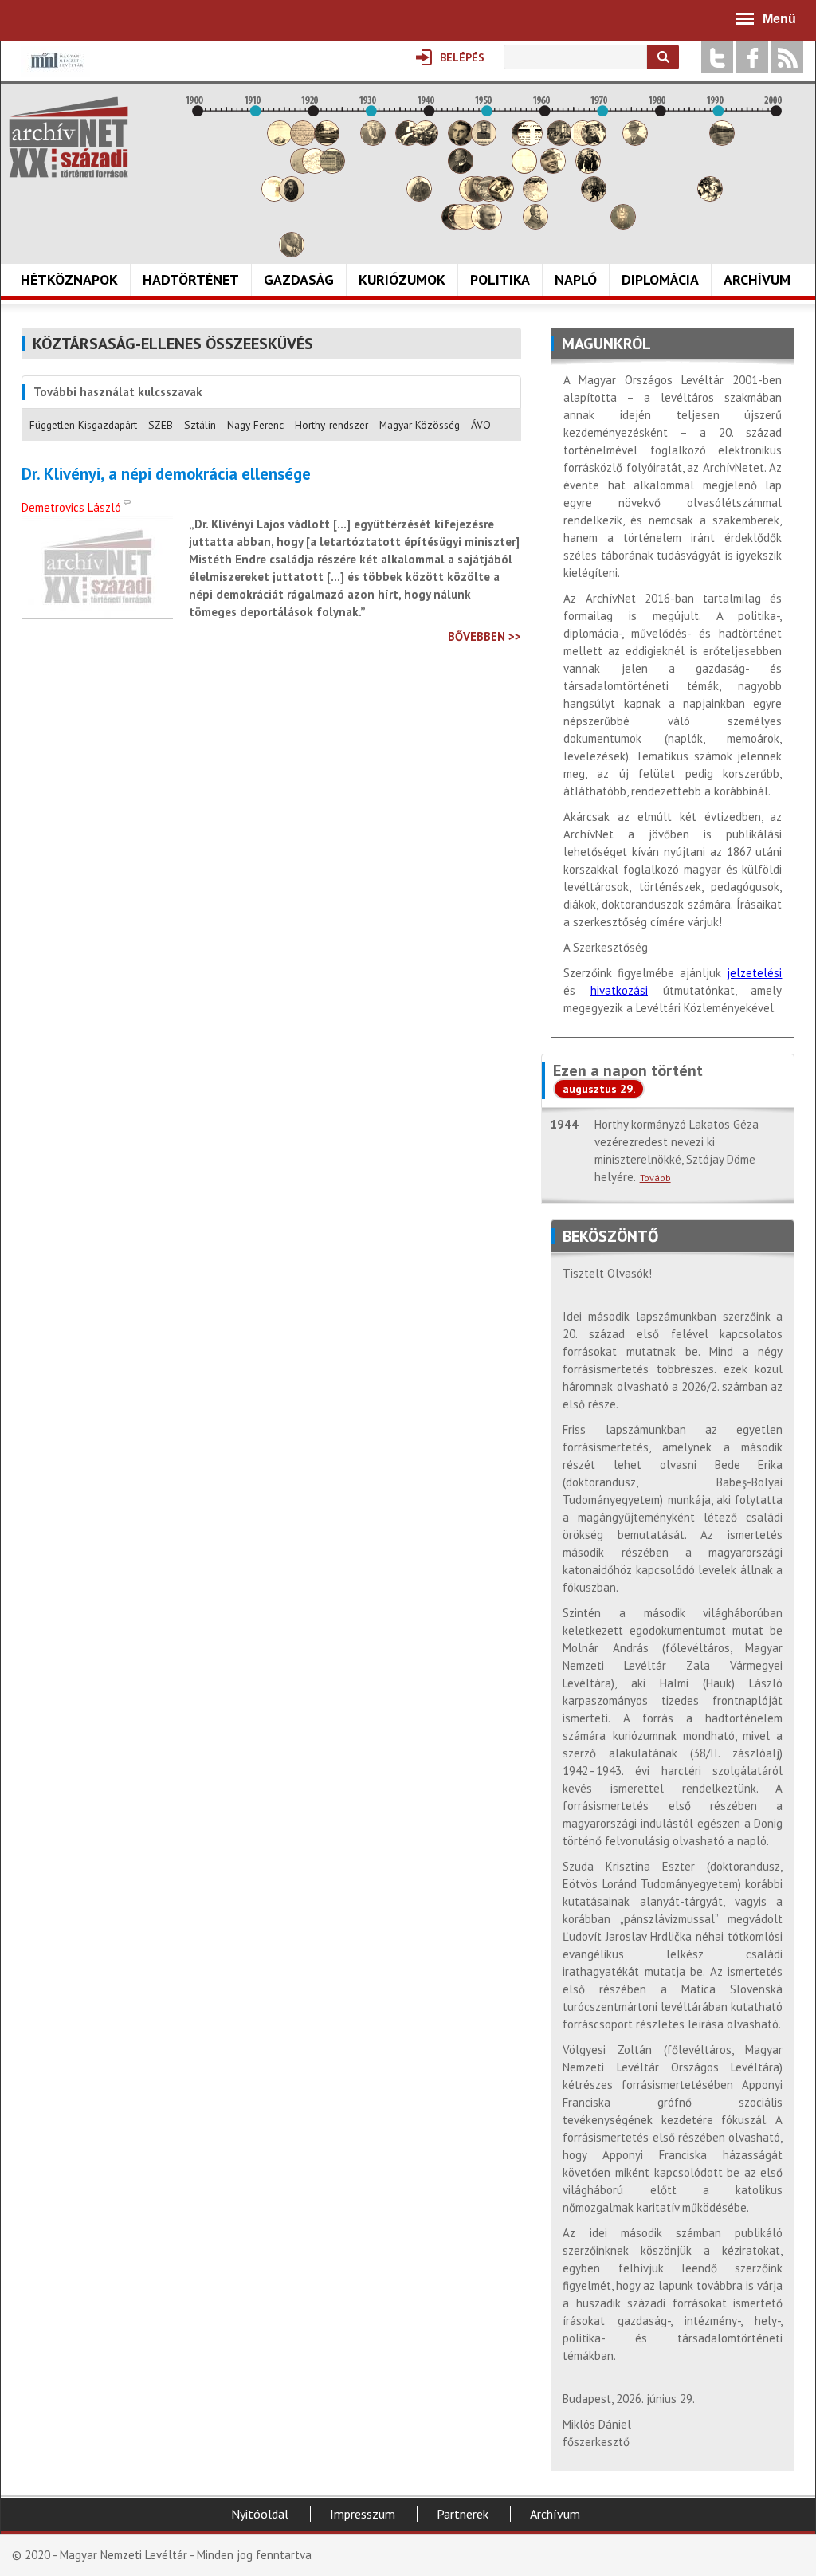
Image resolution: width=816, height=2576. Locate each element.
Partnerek (463, 2514)
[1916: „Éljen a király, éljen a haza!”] (292, 253)
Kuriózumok (402, 279)
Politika (500, 279)
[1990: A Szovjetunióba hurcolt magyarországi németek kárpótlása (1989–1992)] (722, 141)
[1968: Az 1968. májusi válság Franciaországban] (594, 197)
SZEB (161, 425)
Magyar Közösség (420, 425)
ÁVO (481, 425)
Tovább (655, 1178)
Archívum (757, 279)
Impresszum (363, 2514)
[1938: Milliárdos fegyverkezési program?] (419, 197)
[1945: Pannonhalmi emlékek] (461, 169)
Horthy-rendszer (331, 425)
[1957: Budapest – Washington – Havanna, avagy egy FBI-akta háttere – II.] (530, 141)
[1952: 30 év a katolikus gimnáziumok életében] (501, 197)
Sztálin (200, 425)
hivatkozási (619, 990)
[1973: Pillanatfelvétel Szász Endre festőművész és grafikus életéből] (623, 225)
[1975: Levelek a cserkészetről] (635, 141)
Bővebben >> (484, 636)
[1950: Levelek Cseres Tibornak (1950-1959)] (489, 225)
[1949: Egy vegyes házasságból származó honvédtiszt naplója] (484, 141)
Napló (576, 279)
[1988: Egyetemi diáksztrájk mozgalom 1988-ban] (710, 197)
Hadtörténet (191, 279)
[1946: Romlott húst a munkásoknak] (466, 225)
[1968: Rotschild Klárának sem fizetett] (594, 141)
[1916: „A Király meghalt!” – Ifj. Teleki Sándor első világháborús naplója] (292, 197)
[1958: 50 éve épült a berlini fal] (535, 197)
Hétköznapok (69, 279)
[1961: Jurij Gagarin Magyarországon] (553, 169)
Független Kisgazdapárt (83, 425)
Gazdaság (299, 279)
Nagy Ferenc (255, 425)
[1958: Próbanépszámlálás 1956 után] (535, 225)
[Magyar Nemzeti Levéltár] (55, 72)
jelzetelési (754, 973)
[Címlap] (69, 137)
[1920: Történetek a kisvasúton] (315, 169)
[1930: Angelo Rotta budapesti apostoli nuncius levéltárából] (373, 141)
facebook (752, 57)
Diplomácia (660, 279)
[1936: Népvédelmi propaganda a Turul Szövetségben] (408, 141)
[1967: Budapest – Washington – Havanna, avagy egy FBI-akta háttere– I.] (588, 169)
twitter (717, 57)
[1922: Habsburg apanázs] (327, 141)
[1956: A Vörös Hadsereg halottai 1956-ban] (524, 169)
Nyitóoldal (260, 2514)
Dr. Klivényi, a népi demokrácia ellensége (166, 474)
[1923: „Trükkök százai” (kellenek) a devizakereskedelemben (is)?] (332, 169)
